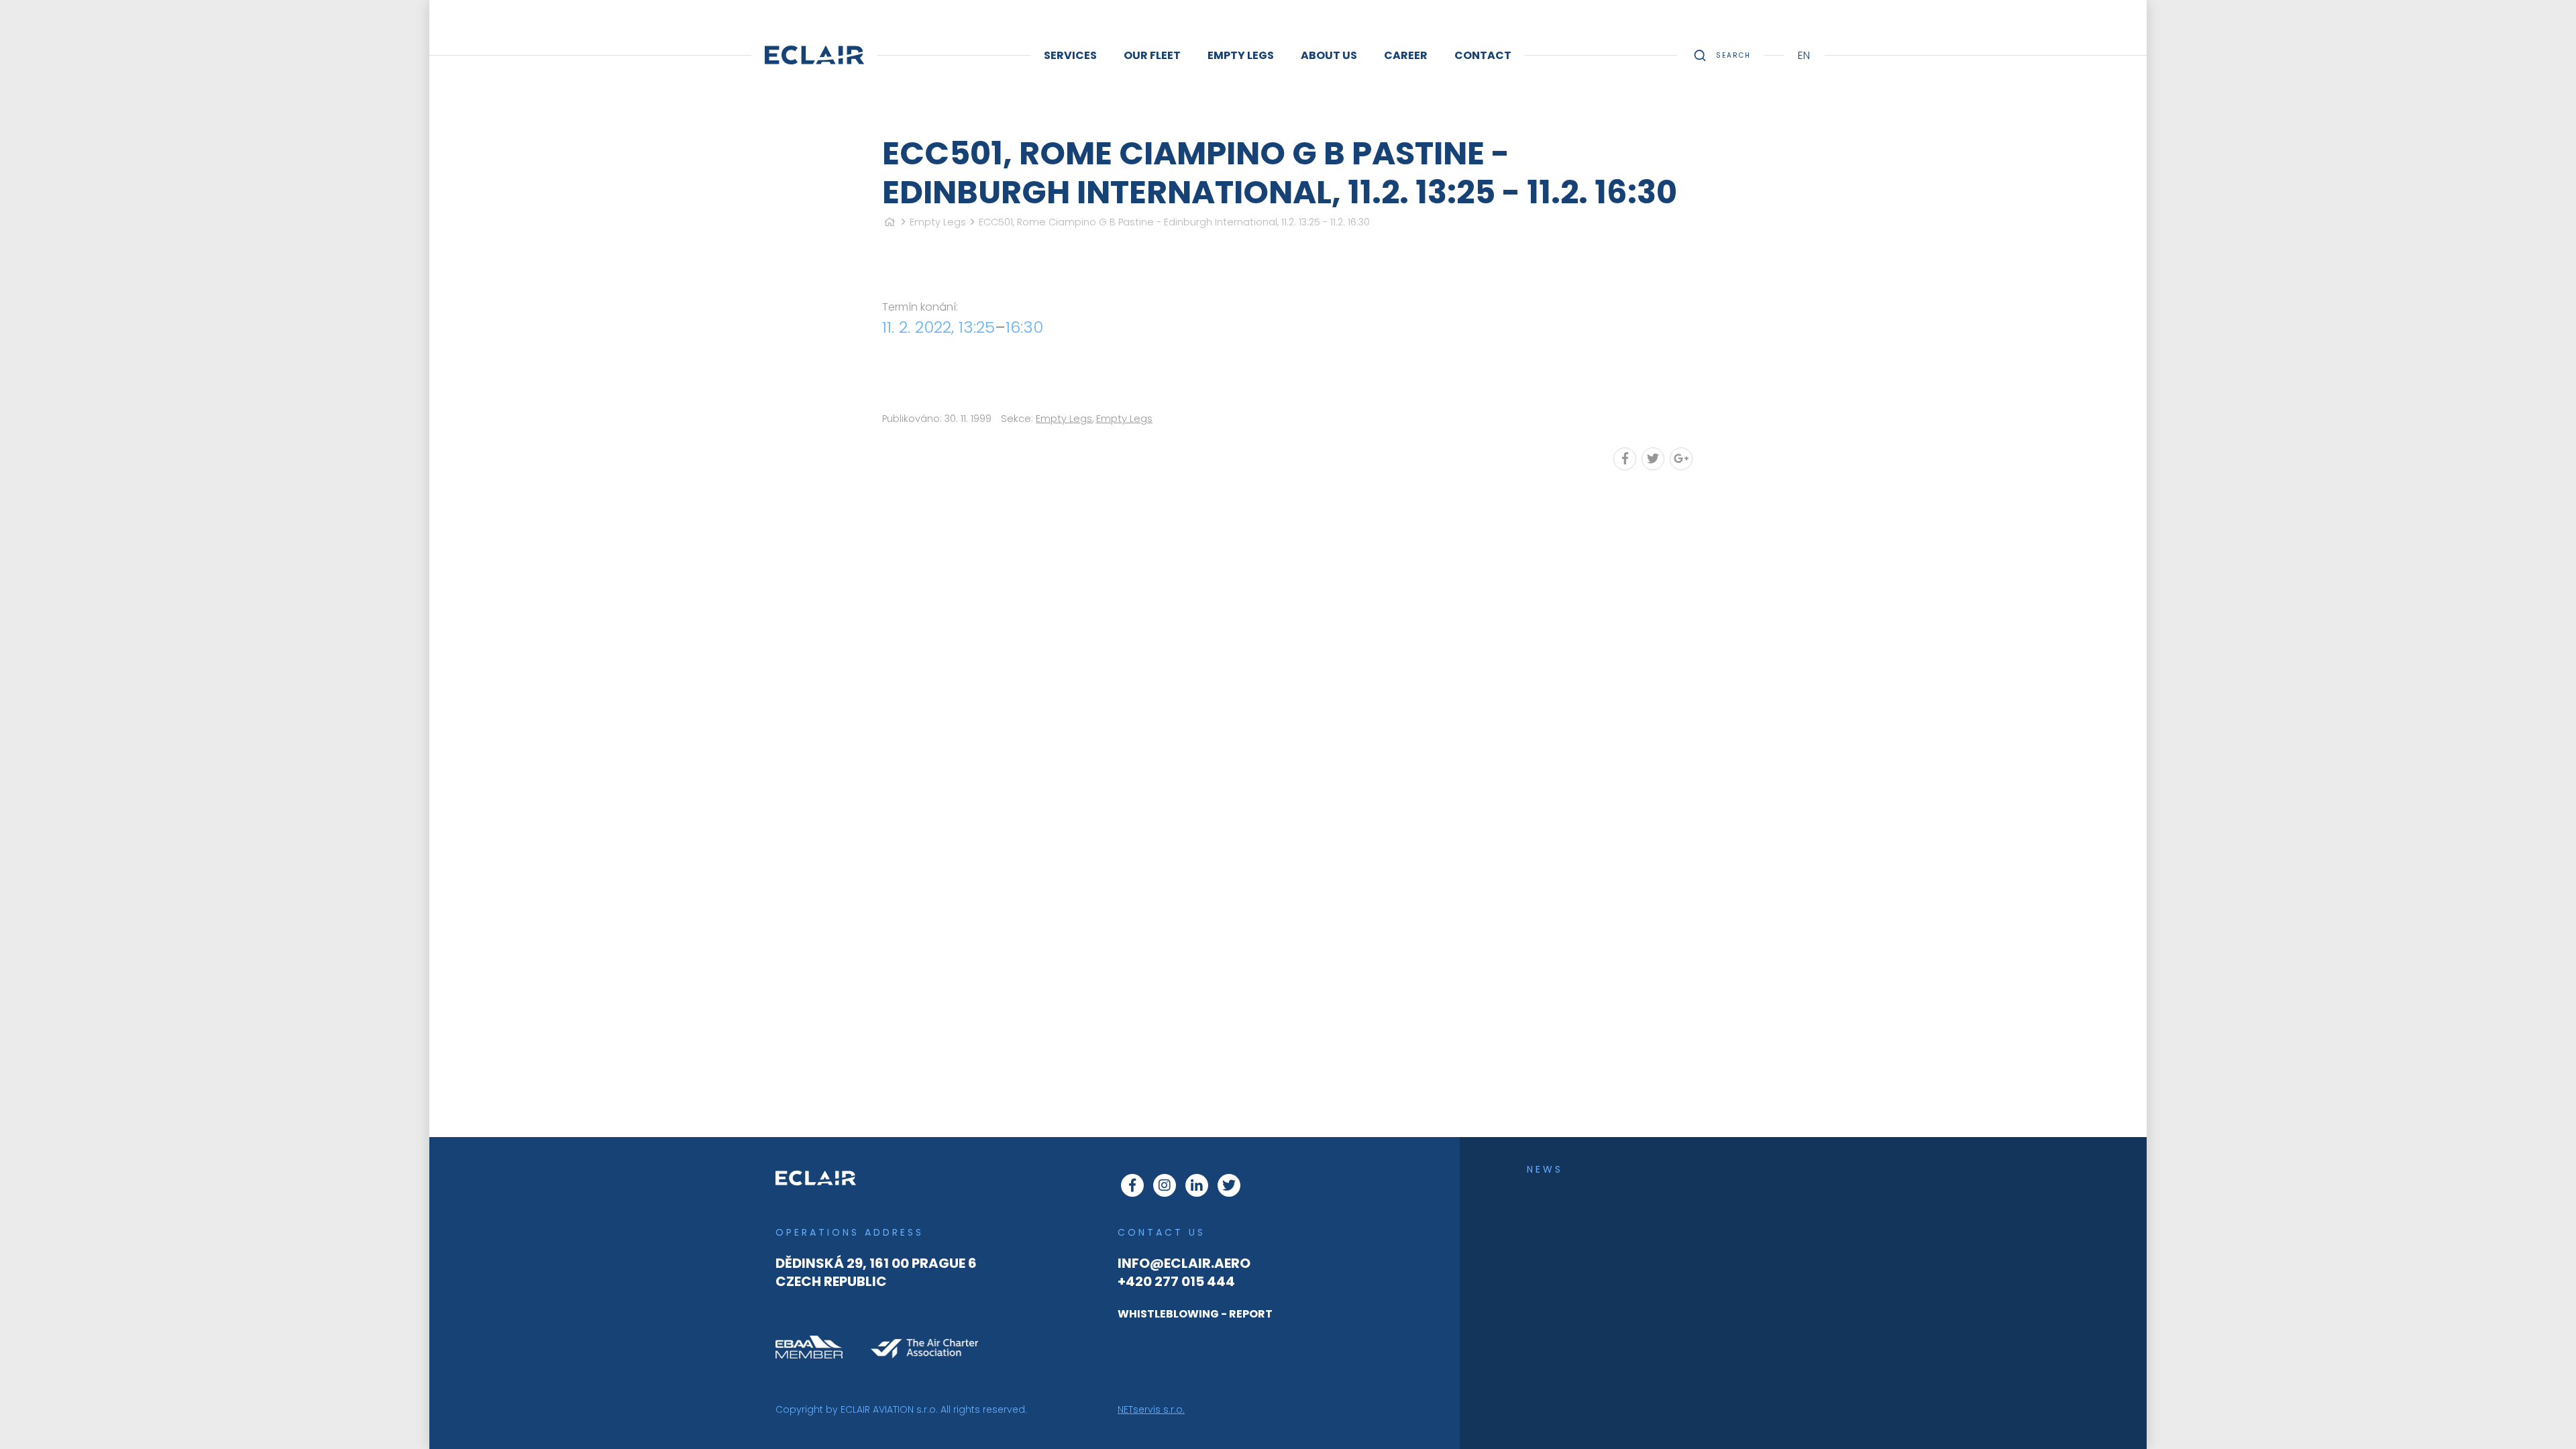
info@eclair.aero (1184, 1263)
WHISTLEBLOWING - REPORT (1195, 1314)
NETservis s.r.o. (1151, 1409)
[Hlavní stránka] (890, 222)
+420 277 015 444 (1176, 1281)
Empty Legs (938, 222)
